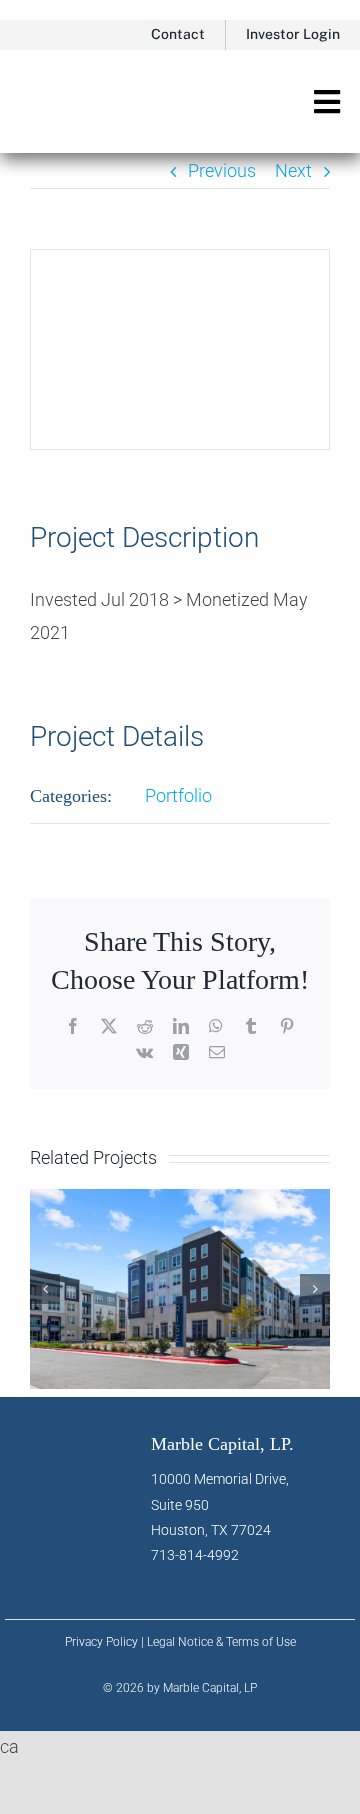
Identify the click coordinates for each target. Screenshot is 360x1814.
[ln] (166, 1576)
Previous (222, 170)
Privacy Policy (101, 1642)
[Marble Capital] (94, 78)
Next (293, 170)
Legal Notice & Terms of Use (221, 1642)
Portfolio (178, 795)
